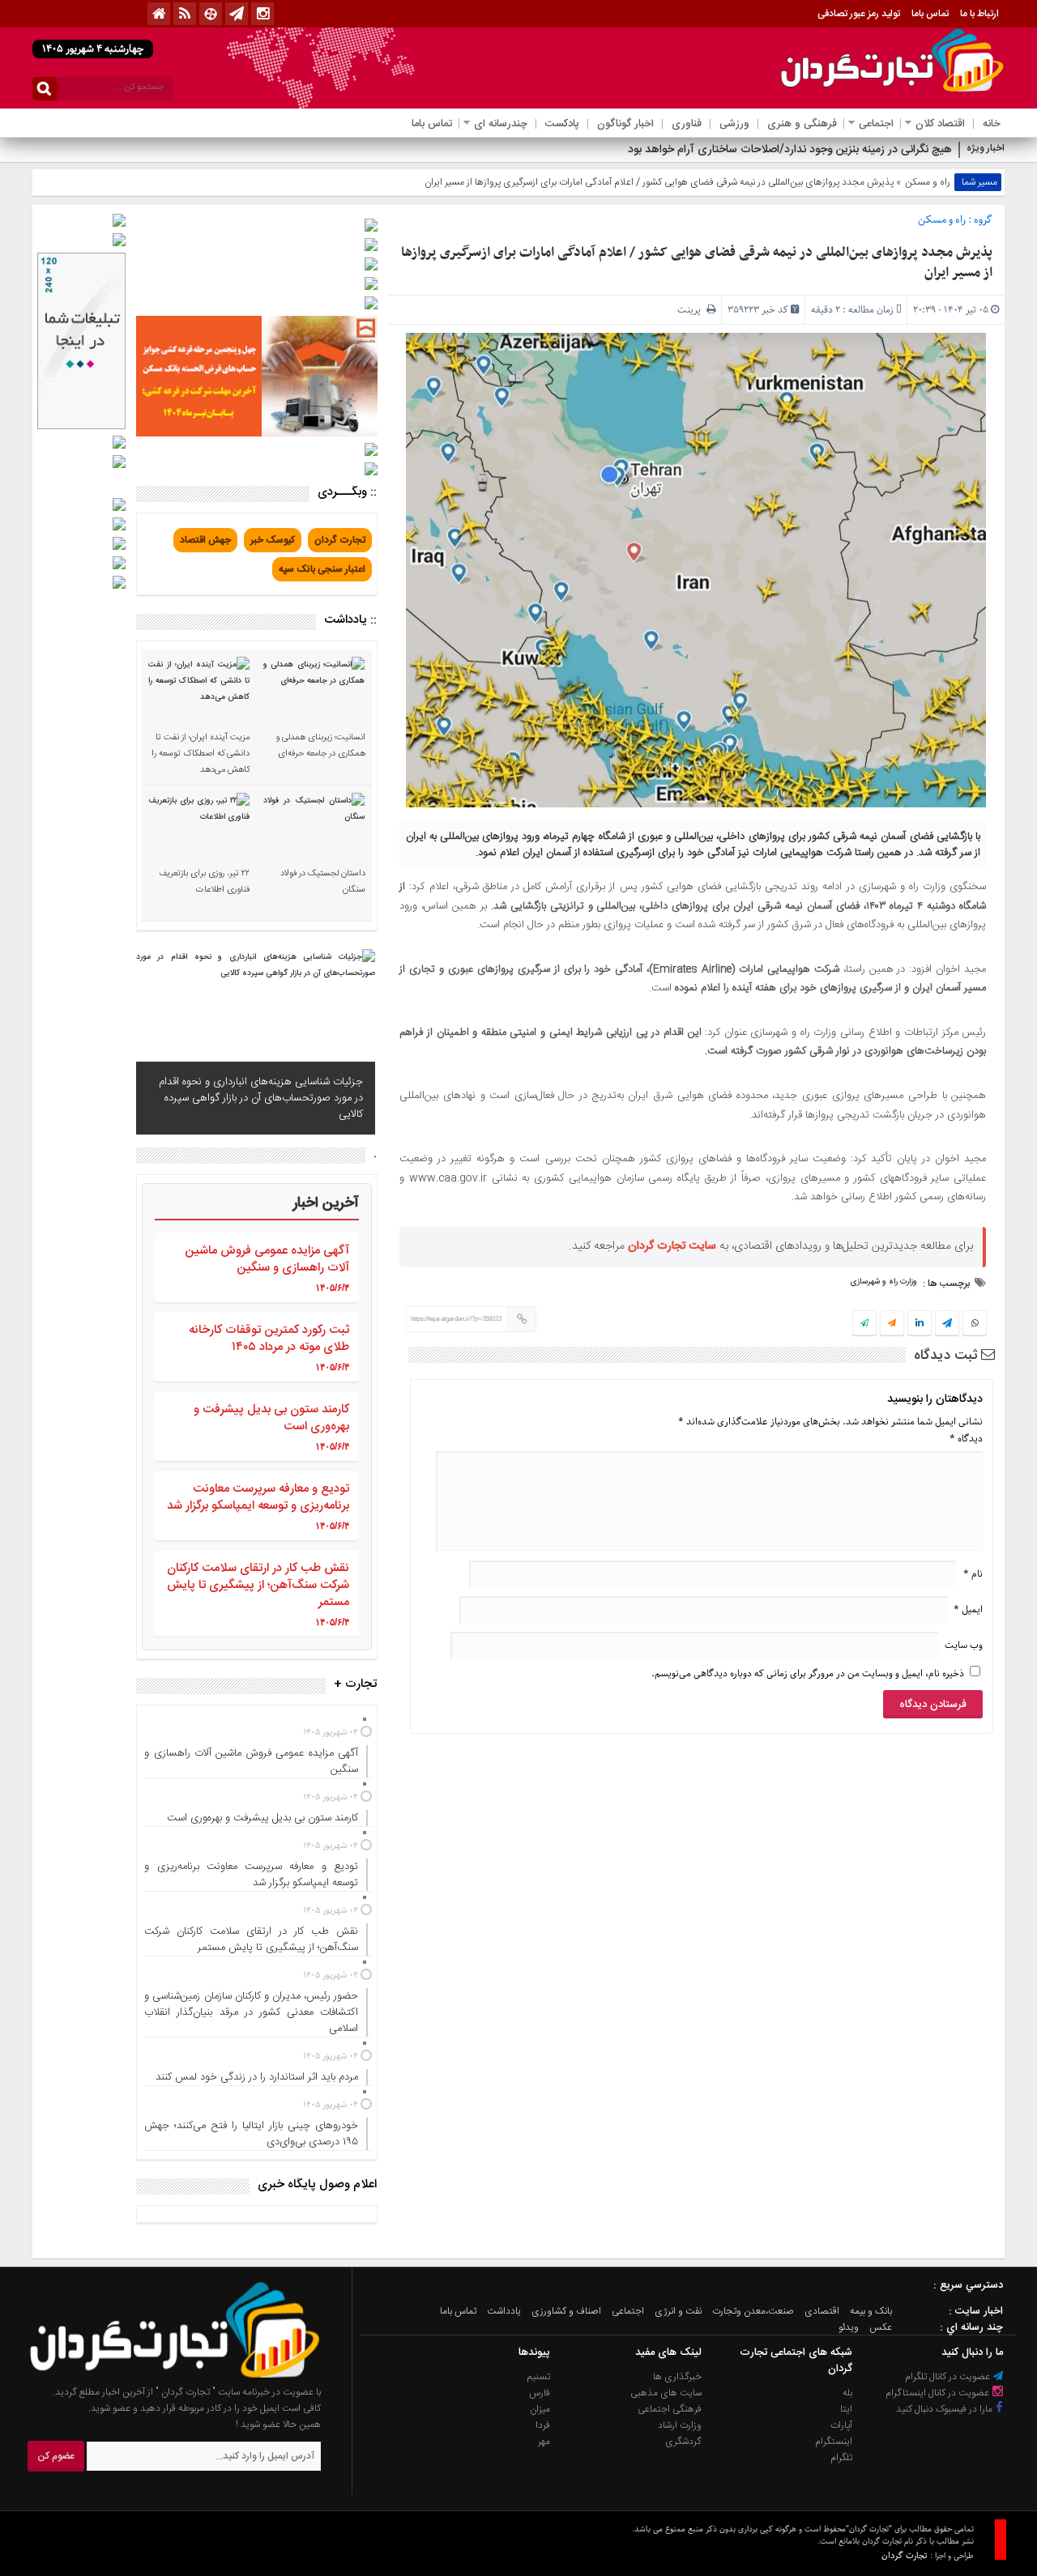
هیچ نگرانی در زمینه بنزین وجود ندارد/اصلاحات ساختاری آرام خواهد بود (790, 150)
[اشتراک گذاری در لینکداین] (920, 1324)
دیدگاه (966, 1439)
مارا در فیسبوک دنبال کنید (945, 2409)
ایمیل (968, 1609)
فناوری (687, 124)
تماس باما (930, 14)
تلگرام (841, 2458)
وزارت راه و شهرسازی (883, 1282)
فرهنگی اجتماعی (670, 2409)
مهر (544, 2442)
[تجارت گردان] (163, 2376)
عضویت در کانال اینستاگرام (939, 2393)
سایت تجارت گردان (672, 1246)
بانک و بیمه (871, 2311)
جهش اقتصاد (205, 540)
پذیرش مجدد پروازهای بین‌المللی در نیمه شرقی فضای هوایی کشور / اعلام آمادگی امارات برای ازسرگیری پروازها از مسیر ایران (697, 263)
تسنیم (539, 2377)
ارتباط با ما (979, 14)
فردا (543, 2425)
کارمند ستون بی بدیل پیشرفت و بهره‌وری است (271, 1418)
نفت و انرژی (678, 2311)
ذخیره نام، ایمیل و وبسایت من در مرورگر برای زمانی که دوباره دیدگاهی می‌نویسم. (808, 1673)
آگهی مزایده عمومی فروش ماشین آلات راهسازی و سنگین (267, 1259)
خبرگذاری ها (677, 2377)
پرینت (692, 310)
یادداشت (504, 2311)
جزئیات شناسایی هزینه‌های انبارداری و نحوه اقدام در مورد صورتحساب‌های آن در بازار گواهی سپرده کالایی (261, 1098)
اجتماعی (876, 124)
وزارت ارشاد (680, 2425)
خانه (992, 124)
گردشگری (683, 2442)
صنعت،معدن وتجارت (753, 2311)
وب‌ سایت (964, 1645)
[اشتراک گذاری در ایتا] (892, 1324)
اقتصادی (822, 2311)
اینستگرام (834, 2442)
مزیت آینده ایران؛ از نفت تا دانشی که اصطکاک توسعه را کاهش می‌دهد (201, 754)
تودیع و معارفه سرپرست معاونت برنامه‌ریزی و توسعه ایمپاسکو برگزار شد (258, 1497)
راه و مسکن (928, 182)
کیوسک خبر (273, 540)
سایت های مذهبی (666, 2393)
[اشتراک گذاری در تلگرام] (947, 1325)
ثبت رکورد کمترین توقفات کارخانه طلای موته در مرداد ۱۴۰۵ (269, 1339)
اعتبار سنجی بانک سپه (322, 569)
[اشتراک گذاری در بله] (864, 1324)
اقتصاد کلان (940, 124)
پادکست (562, 124)
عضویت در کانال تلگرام (949, 2377)
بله (847, 2393)
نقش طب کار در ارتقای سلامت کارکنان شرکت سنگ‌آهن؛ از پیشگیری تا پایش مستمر (258, 1585)
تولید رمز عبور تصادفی (859, 14)
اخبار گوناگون (625, 124)
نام (973, 1574)
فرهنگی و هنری (802, 124)
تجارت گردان (340, 540)
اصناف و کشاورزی (566, 2311)
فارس (540, 2393)
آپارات (841, 2425)
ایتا (846, 2409)
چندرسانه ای (501, 124)
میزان (540, 2409)
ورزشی (734, 124)
